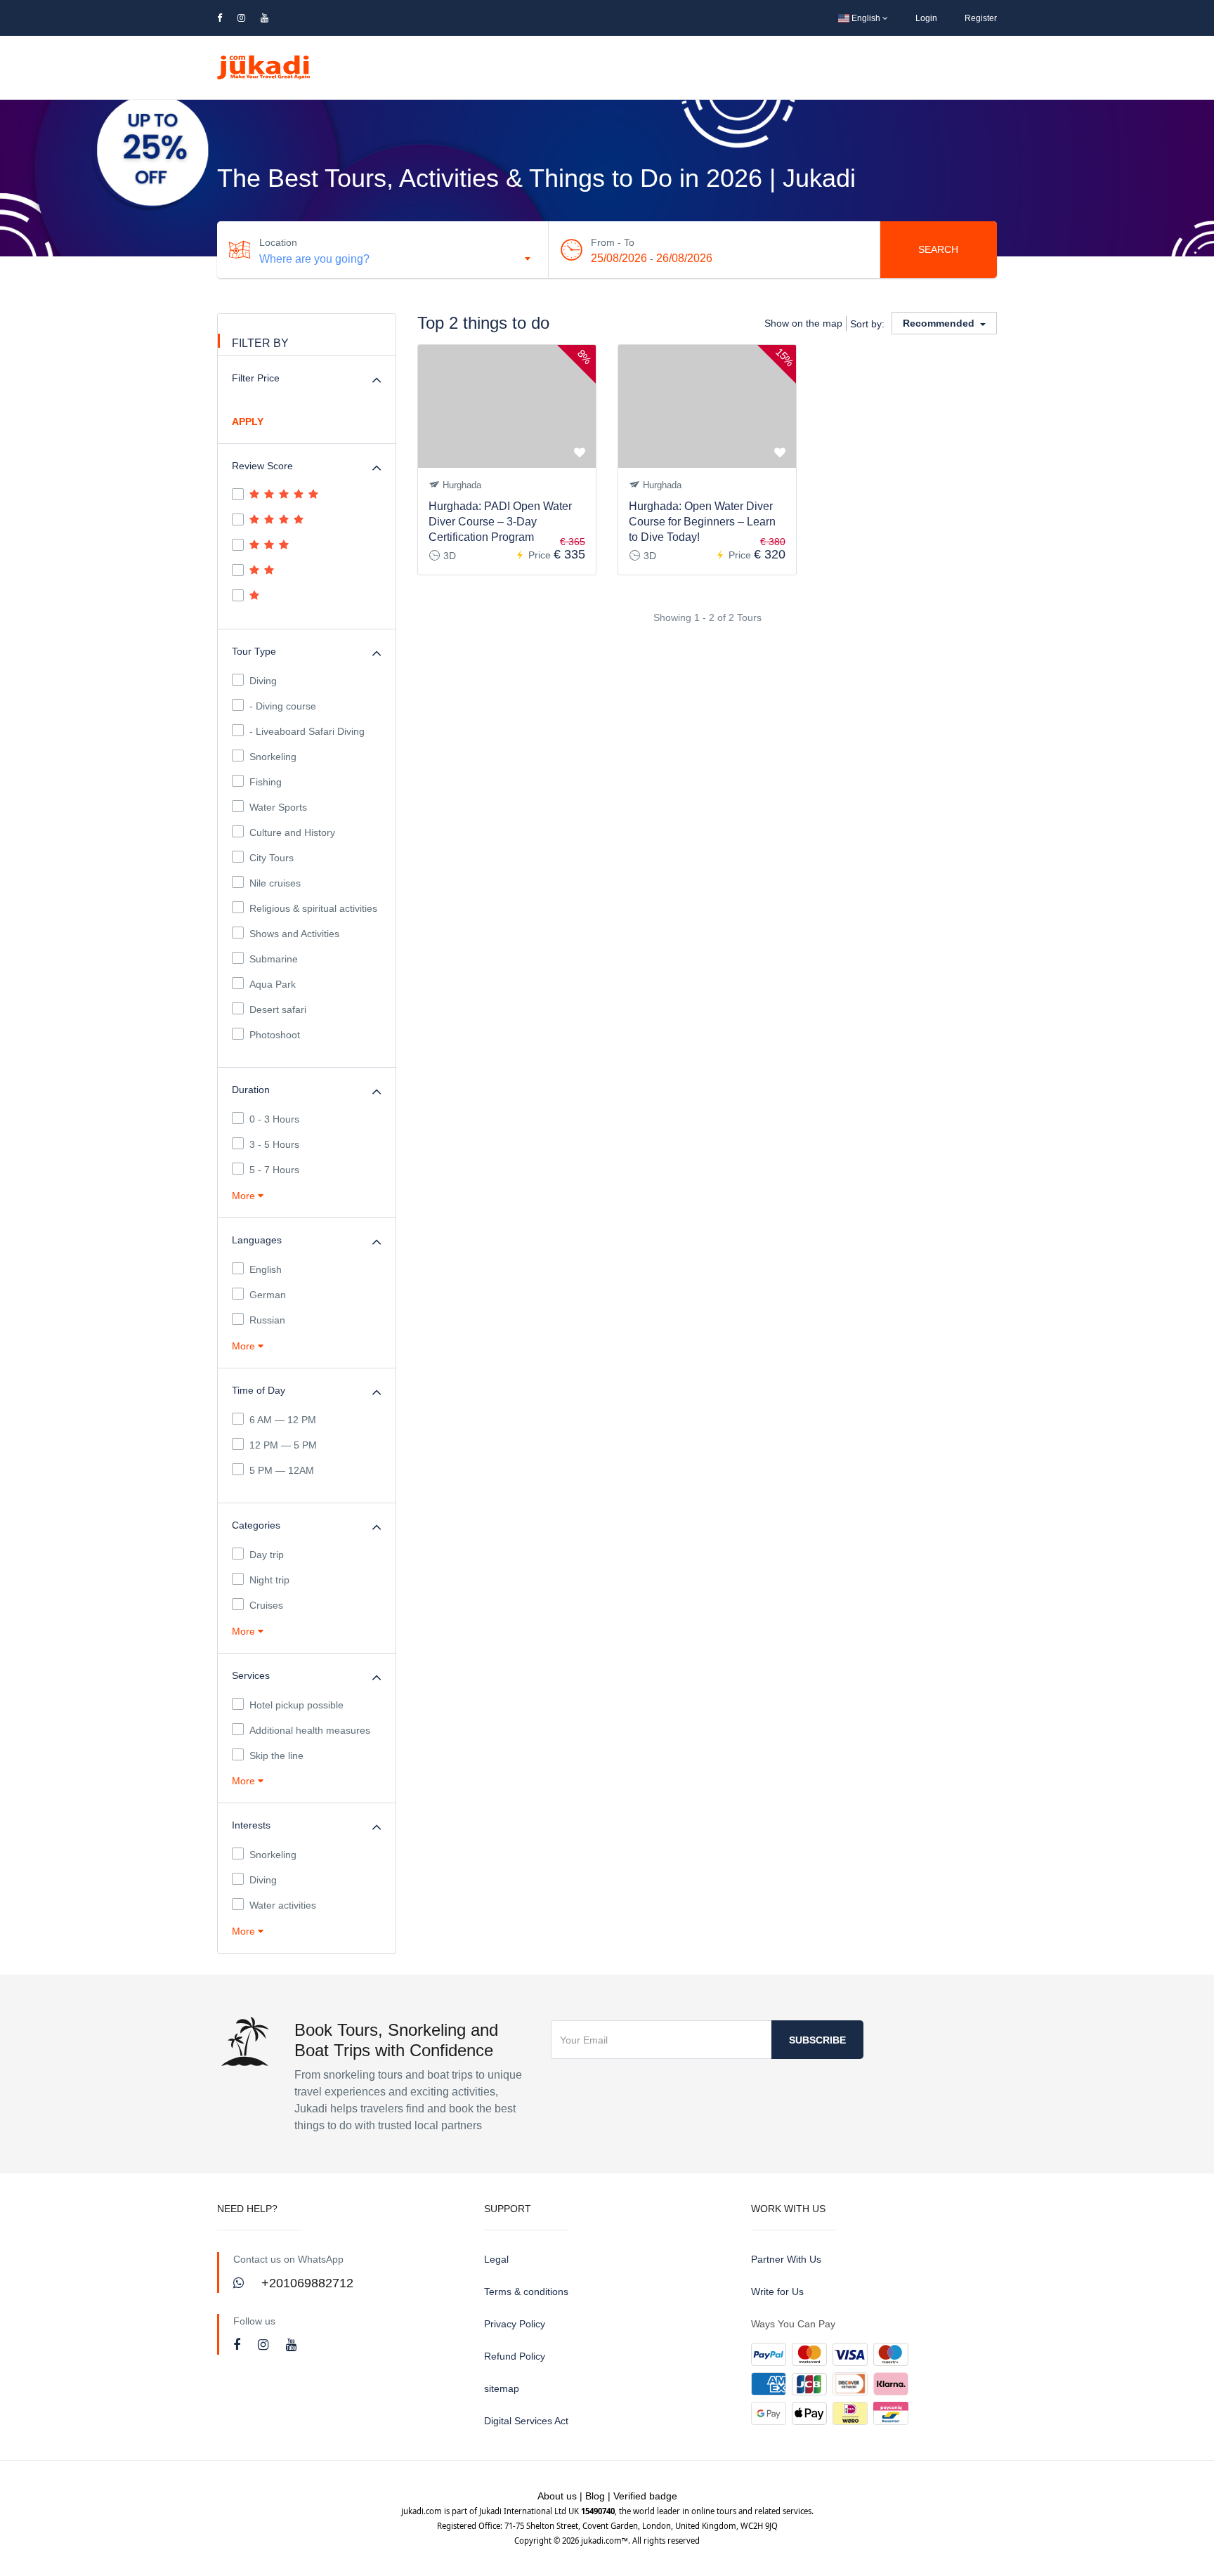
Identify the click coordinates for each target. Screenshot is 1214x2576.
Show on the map (803, 323)
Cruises (266, 1605)
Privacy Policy (515, 2324)
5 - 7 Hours (274, 1170)
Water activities (283, 1905)
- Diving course (283, 706)
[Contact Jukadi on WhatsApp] (240, 2283)
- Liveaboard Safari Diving (307, 731)
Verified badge (645, 2496)
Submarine (274, 959)
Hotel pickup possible (296, 1705)
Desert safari (278, 1009)
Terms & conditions (526, 2291)
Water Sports (278, 807)
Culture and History (292, 832)
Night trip (269, 1580)
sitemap (502, 2388)
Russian (267, 1320)
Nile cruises (275, 883)
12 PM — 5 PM (283, 1445)
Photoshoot (275, 1035)
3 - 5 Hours (274, 1144)
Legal (496, 2259)
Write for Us (777, 2291)
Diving (263, 681)
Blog (595, 2496)
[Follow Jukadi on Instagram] (265, 2345)
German (268, 1295)
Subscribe (817, 2040)
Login (926, 18)
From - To (613, 242)
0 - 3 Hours (274, 1119)
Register (981, 18)
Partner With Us (786, 2259)
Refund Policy (515, 2356)
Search (938, 249)
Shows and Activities (294, 934)
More (245, 1196)
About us (557, 2496)
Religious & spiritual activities (313, 908)
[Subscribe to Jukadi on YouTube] (291, 2345)
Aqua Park (273, 984)
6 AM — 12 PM (283, 1420)
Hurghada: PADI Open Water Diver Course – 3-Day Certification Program (500, 522)
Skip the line (276, 1756)
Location (278, 242)
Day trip (267, 1555)
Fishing (266, 782)
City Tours (272, 858)
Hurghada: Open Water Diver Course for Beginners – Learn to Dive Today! (702, 522)
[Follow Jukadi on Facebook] (239, 2345)
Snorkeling (273, 757)
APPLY (248, 421)
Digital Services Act (526, 2421)
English (866, 18)
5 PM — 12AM (282, 1470)
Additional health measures (310, 1730)
